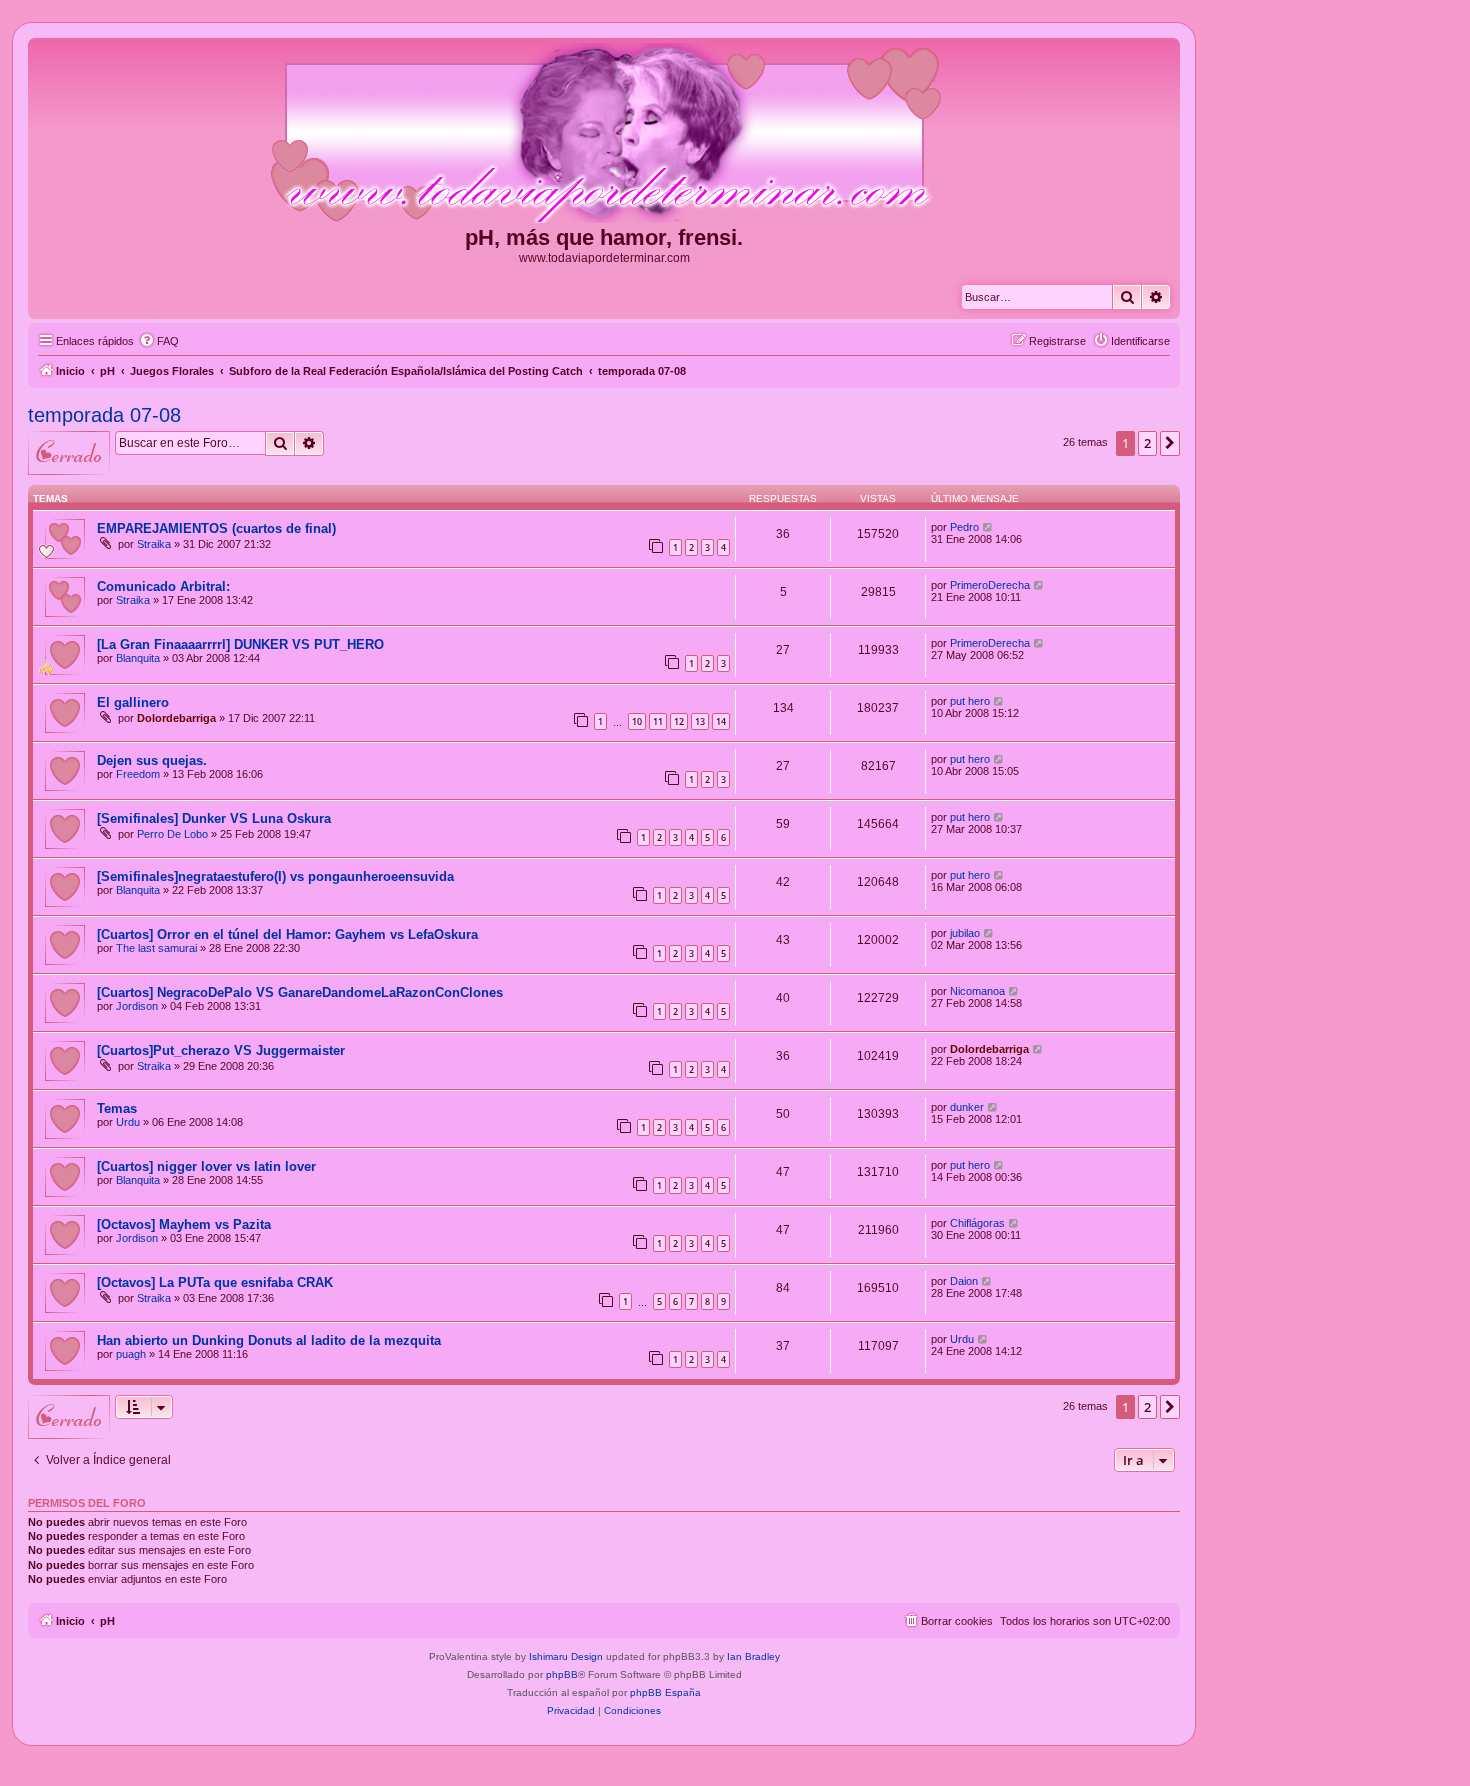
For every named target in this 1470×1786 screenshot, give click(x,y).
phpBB (562, 1674)
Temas (117, 1108)
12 (679, 721)
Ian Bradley (753, 1656)
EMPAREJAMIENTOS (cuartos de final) (216, 528)
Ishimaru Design (566, 1656)
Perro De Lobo (172, 834)
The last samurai (156, 948)
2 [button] (1147, 443)
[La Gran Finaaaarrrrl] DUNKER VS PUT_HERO (240, 644)
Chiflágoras (977, 1223)
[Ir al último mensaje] (988, 527)
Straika (154, 544)
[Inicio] (604, 134)
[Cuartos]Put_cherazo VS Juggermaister (221, 1050)
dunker (967, 1107)
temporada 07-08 (104, 415)
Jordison (137, 1006)
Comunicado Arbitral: (163, 586)
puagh (131, 1354)
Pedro (964, 527)
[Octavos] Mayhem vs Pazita (184, 1224)
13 (700, 721)
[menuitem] (159, 341)
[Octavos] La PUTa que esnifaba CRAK (215, 1282)
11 (658, 721)
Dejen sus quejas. (152, 760)
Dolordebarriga (176, 718)
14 (721, 721)
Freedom (138, 774)
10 (637, 721)
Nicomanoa (977, 991)
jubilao (965, 933)
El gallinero (133, 702)
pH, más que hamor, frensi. (604, 237)
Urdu (128, 1122)
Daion (964, 1281)
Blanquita (138, 658)
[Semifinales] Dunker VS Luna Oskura (214, 818)
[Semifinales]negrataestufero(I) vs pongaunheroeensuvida (275, 876)
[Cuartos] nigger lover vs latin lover (206, 1166)
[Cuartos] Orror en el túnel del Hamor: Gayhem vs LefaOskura (287, 934)
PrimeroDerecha (990, 585)
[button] (1170, 443)
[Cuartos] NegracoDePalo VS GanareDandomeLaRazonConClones (300, 992)
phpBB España (665, 1692)
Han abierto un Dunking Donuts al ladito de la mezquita (269, 1340)
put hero (970, 701)
